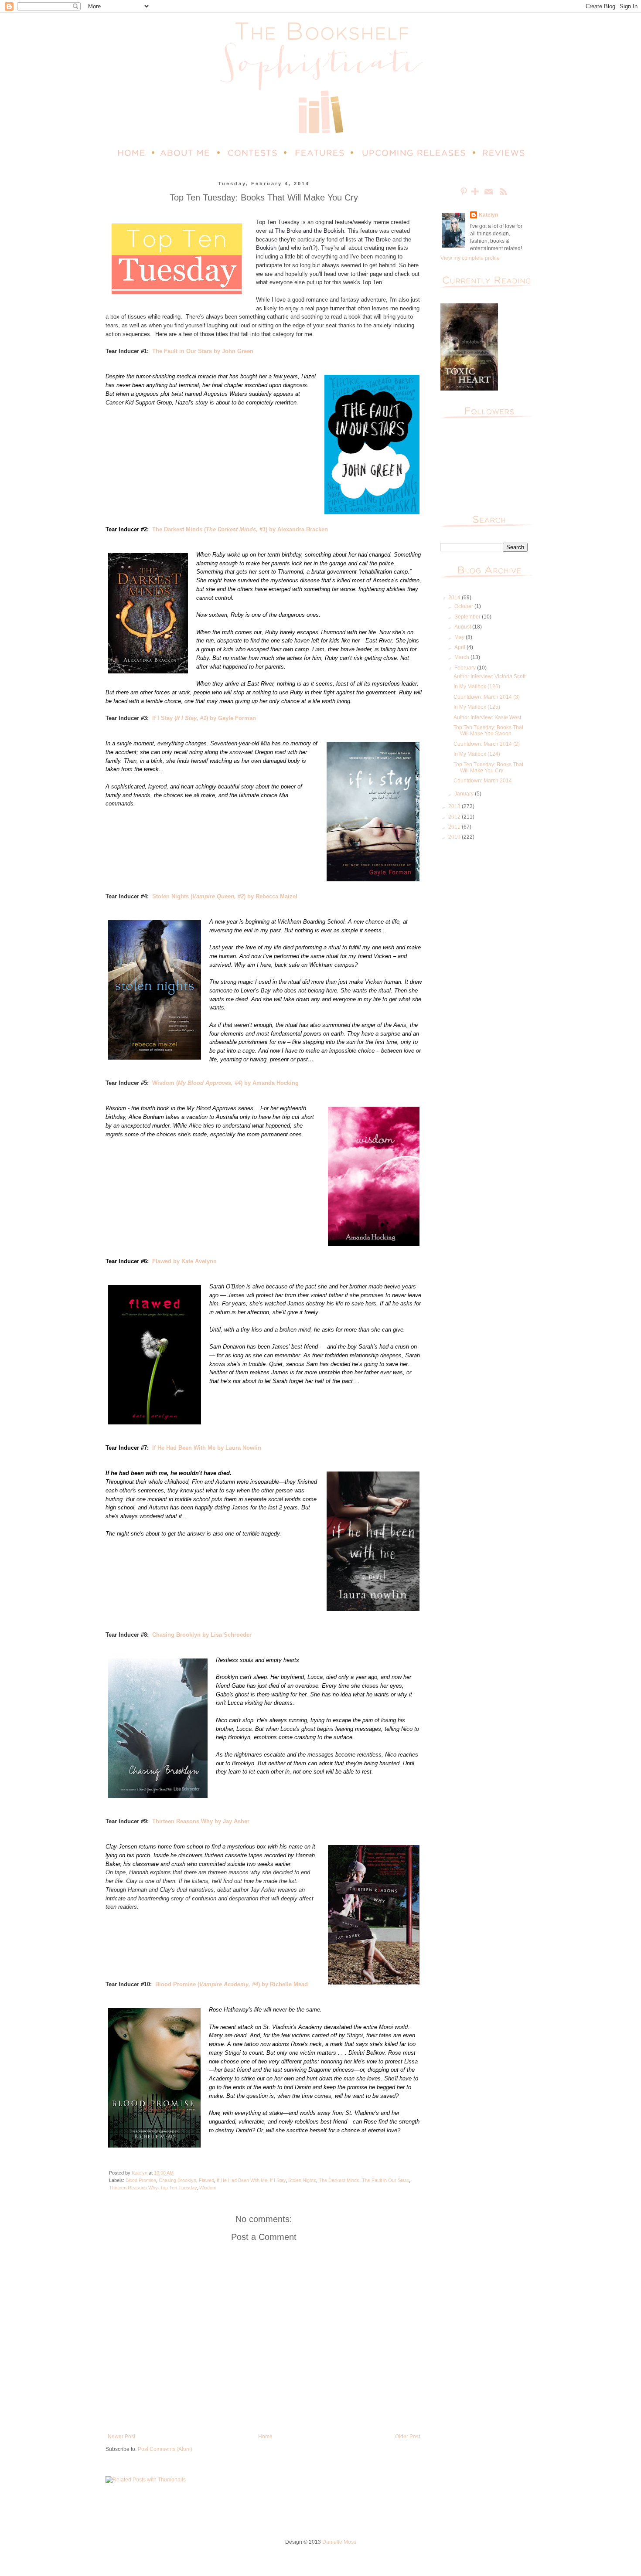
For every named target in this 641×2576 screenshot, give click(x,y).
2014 (455, 598)
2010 (455, 837)
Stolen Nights (302, 2180)
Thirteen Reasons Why (133, 2188)
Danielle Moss (339, 2542)
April (460, 647)
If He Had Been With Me (242, 2180)
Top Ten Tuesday (178, 2188)
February (466, 668)
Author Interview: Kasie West (487, 717)
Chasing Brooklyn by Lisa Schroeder (202, 1635)
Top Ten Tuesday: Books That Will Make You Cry (488, 768)
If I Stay (278, 2180)
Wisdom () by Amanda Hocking (225, 1083)
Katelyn (488, 215)
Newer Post (121, 2437)
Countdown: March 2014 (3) (487, 697)
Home (265, 2437)
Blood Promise (141, 2180)
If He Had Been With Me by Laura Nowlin (207, 1448)
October (464, 606)
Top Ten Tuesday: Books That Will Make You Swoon (488, 731)
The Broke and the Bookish (310, 231)
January (465, 794)
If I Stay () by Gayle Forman (204, 718)
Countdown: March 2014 (483, 781)
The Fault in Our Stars (385, 2180)
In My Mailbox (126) (477, 686)
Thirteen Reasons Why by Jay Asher (201, 1821)
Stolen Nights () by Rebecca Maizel (225, 896)
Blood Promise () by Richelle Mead (232, 1984)
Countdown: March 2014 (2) (487, 744)
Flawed (206, 2180)
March (462, 657)
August (463, 627)
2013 (455, 806)
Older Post (407, 2437)
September (468, 617)
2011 (455, 827)
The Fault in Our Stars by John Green (203, 351)
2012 (455, 817)
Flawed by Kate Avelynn (184, 1261)
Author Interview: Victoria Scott (489, 676)
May (460, 637)
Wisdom (208, 2188)
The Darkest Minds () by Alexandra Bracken (240, 529)
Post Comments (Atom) (165, 2449)
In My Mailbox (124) (477, 754)
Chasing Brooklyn (177, 2180)
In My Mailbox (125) (477, 707)
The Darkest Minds (339, 2180)
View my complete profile (470, 258)
